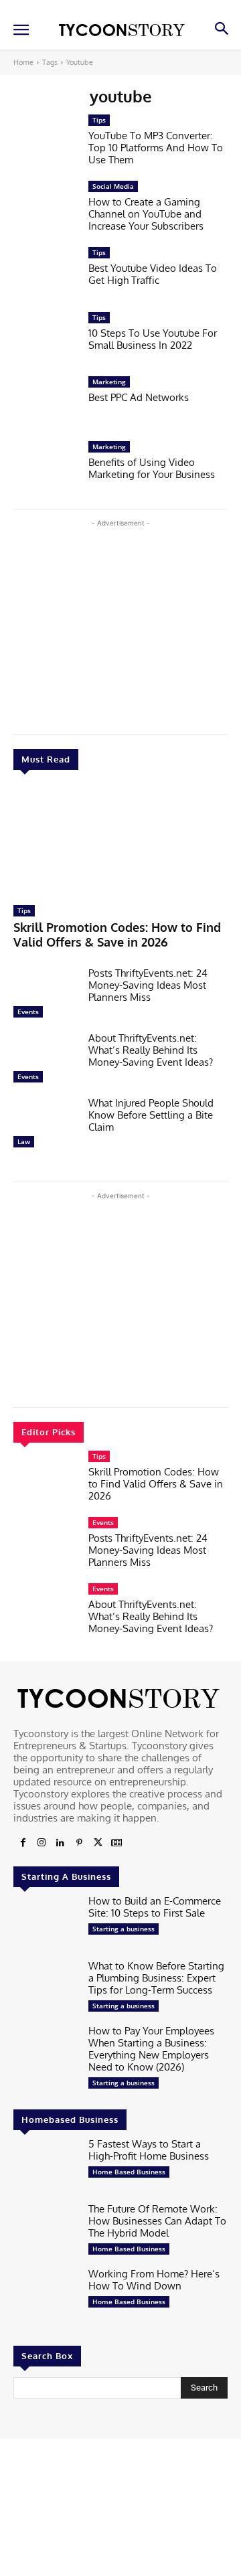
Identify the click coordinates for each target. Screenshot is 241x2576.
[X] (98, 1843)
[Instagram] (42, 1843)
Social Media (113, 186)
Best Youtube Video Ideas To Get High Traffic (153, 274)
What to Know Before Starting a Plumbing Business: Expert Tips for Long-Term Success (156, 1978)
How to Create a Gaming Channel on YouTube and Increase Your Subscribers (146, 214)
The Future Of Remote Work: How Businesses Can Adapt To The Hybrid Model (157, 2221)
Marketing (109, 382)
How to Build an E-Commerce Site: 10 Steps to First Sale (155, 1907)
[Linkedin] (60, 1843)
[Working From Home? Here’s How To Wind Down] (46, 2297)
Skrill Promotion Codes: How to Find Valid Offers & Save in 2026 (117, 935)
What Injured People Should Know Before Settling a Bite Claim (151, 1115)
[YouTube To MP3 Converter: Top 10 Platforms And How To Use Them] (46, 143)
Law (24, 1141)
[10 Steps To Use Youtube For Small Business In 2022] (46, 340)
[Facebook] (23, 1843)
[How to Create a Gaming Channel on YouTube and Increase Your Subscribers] (46, 209)
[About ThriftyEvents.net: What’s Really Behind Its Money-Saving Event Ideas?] (46, 1061)
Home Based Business (129, 2172)
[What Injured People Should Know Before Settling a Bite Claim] (46, 1126)
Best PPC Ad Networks (139, 397)
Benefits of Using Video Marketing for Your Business (152, 468)
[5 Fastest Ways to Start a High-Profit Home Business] (46, 2167)
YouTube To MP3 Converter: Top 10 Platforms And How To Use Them (156, 148)
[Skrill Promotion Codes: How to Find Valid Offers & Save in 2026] (120, 841)
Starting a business (124, 1929)
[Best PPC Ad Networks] (46, 405)
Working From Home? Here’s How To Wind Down (154, 2280)
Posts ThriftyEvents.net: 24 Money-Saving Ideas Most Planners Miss (148, 985)
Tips (24, 910)
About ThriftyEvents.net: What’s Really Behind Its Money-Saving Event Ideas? (151, 1050)
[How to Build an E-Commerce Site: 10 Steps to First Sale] (46, 1924)
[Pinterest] (79, 1843)
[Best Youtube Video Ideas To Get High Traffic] (46, 275)
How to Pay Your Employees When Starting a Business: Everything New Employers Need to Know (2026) (151, 2049)
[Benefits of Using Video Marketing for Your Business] (46, 470)
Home (23, 62)
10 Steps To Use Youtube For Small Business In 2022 (153, 339)
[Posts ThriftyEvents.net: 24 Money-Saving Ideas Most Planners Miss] (46, 996)
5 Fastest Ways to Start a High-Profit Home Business (149, 2150)
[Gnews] (116, 1843)
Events (28, 1012)
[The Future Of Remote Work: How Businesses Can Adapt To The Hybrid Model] (46, 2232)
